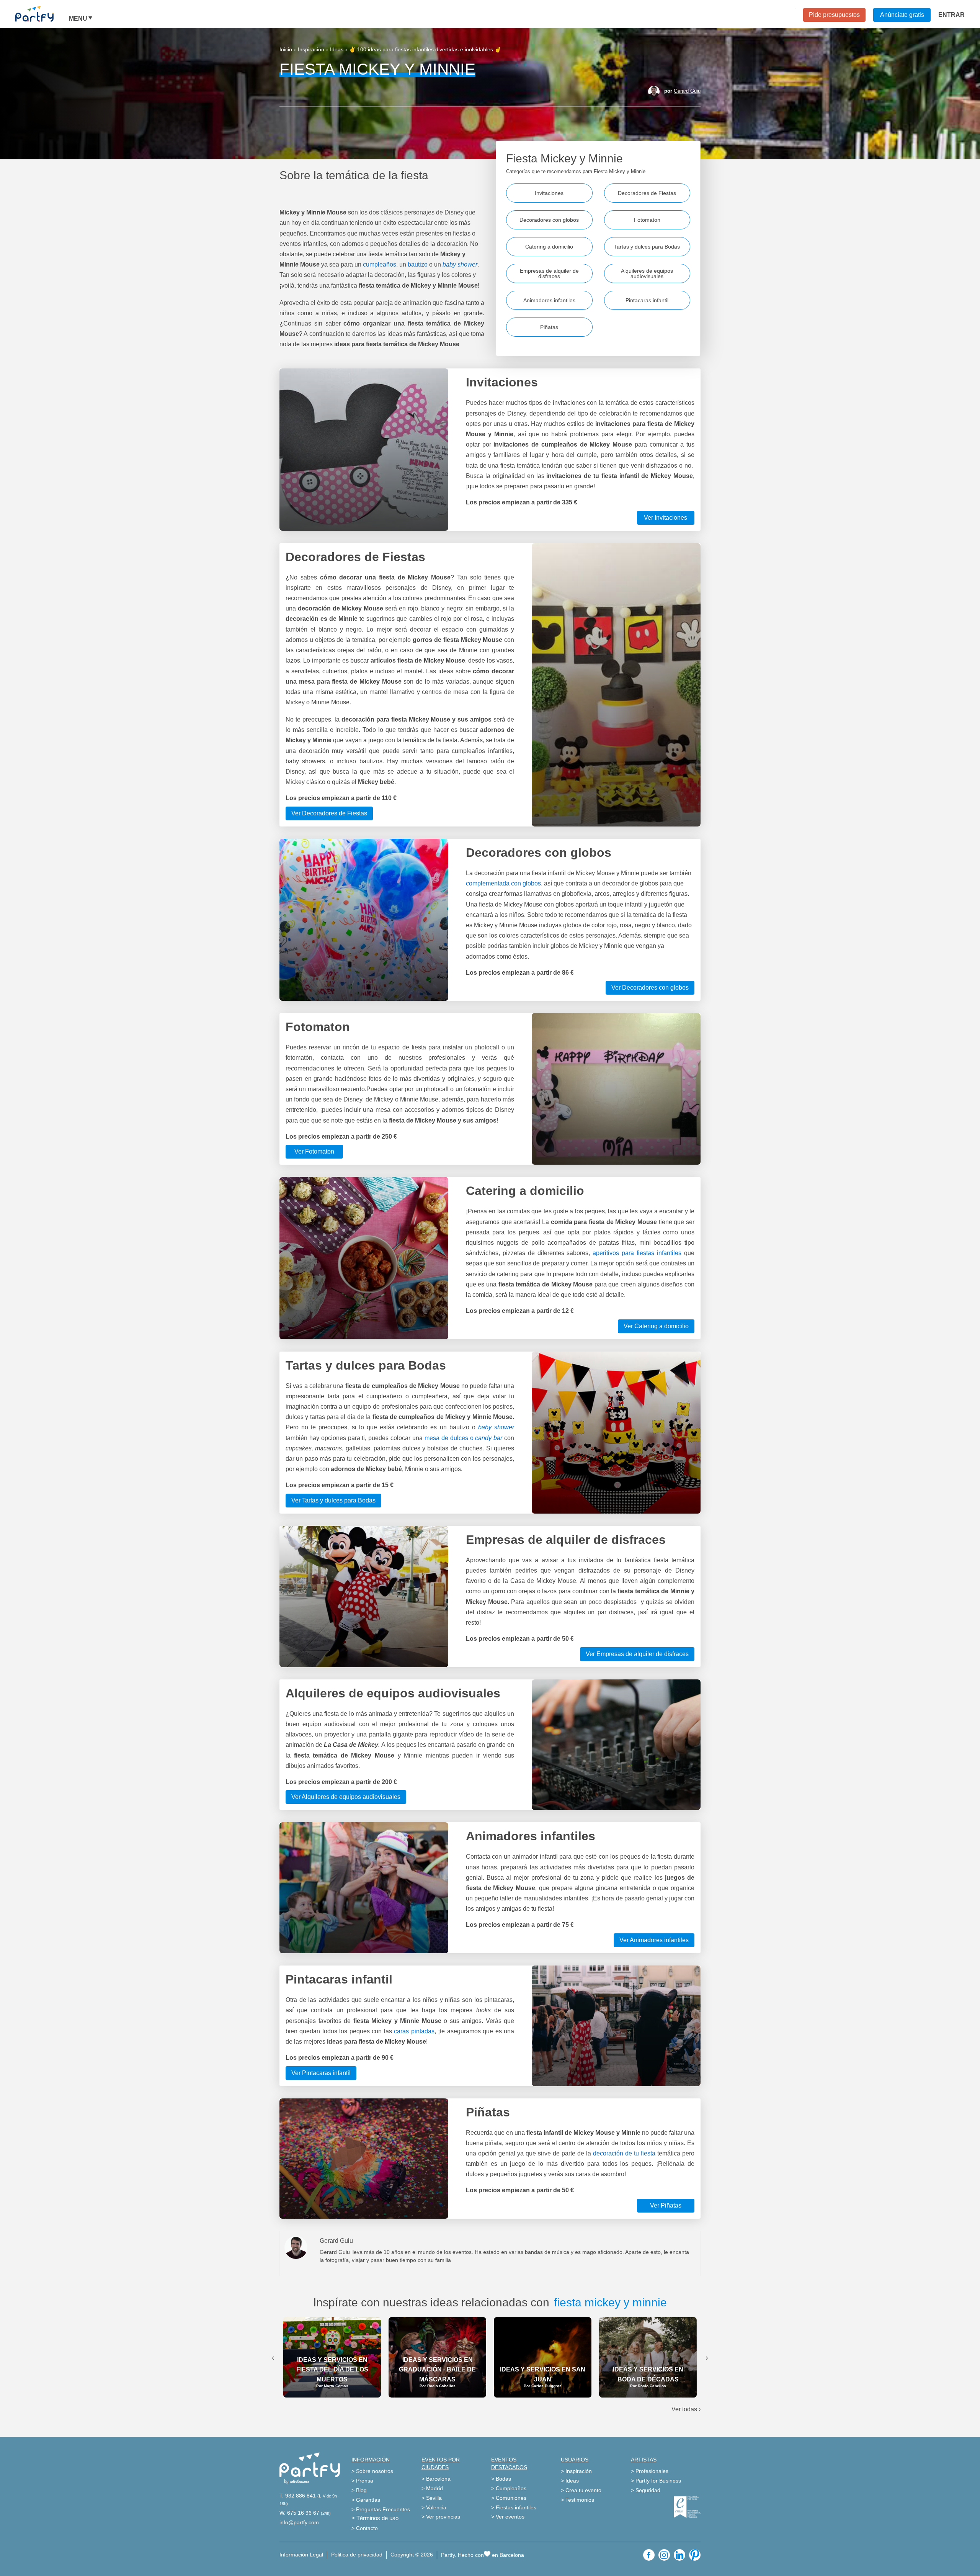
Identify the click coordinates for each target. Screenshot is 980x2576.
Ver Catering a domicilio (656, 1326)
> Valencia (434, 2507)
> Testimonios (577, 2500)
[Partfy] (42, 14)
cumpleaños (380, 264)
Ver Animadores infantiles (654, 1940)
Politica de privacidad (357, 2555)
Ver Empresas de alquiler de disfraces (637, 1654)
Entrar (951, 15)
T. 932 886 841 (298, 2496)
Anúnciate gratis (902, 15)
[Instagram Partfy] (664, 2555)
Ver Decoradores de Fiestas (329, 813)
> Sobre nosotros (372, 2471)
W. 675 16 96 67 (299, 2513)
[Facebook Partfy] (649, 2555)
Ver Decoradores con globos (650, 988)
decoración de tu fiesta (624, 2153)
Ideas (337, 49)
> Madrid (432, 2488)
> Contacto (365, 2528)
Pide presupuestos (834, 15)
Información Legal (301, 2555)
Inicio (286, 49)
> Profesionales (650, 2471)
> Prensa (362, 2481)
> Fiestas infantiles (514, 2507)
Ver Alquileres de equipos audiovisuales (346, 1797)
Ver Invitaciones (666, 518)
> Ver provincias (441, 2517)
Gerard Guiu (687, 91)
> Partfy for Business (656, 2481)
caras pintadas (414, 2031)
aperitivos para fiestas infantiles (637, 1253)
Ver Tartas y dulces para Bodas (333, 1500)
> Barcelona (436, 2479)
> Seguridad (646, 2490)
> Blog (359, 2490)
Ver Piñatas (666, 2205)
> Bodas (501, 2479)
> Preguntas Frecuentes (381, 2509)
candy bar (489, 1438)
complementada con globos (503, 883)
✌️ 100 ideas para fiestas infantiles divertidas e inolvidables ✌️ (425, 49)
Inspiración (311, 49)
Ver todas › (686, 2409)
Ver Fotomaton (314, 1151)
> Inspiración (576, 2471)
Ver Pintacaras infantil (321, 2073)
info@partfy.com (299, 2522)
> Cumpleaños (509, 2488)
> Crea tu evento (581, 2490)
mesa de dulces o (450, 1438)
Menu (78, 19)
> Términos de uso (375, 2518)
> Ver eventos (508, 2517)
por (682, 91)
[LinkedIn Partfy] (679, 2555)
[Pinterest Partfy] (695, 2555)
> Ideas (570, 2481)
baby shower (496, 1427)
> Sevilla (432, 2498)
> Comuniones (509, 2498)
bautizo (417, 264)
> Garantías (366, 2500)
